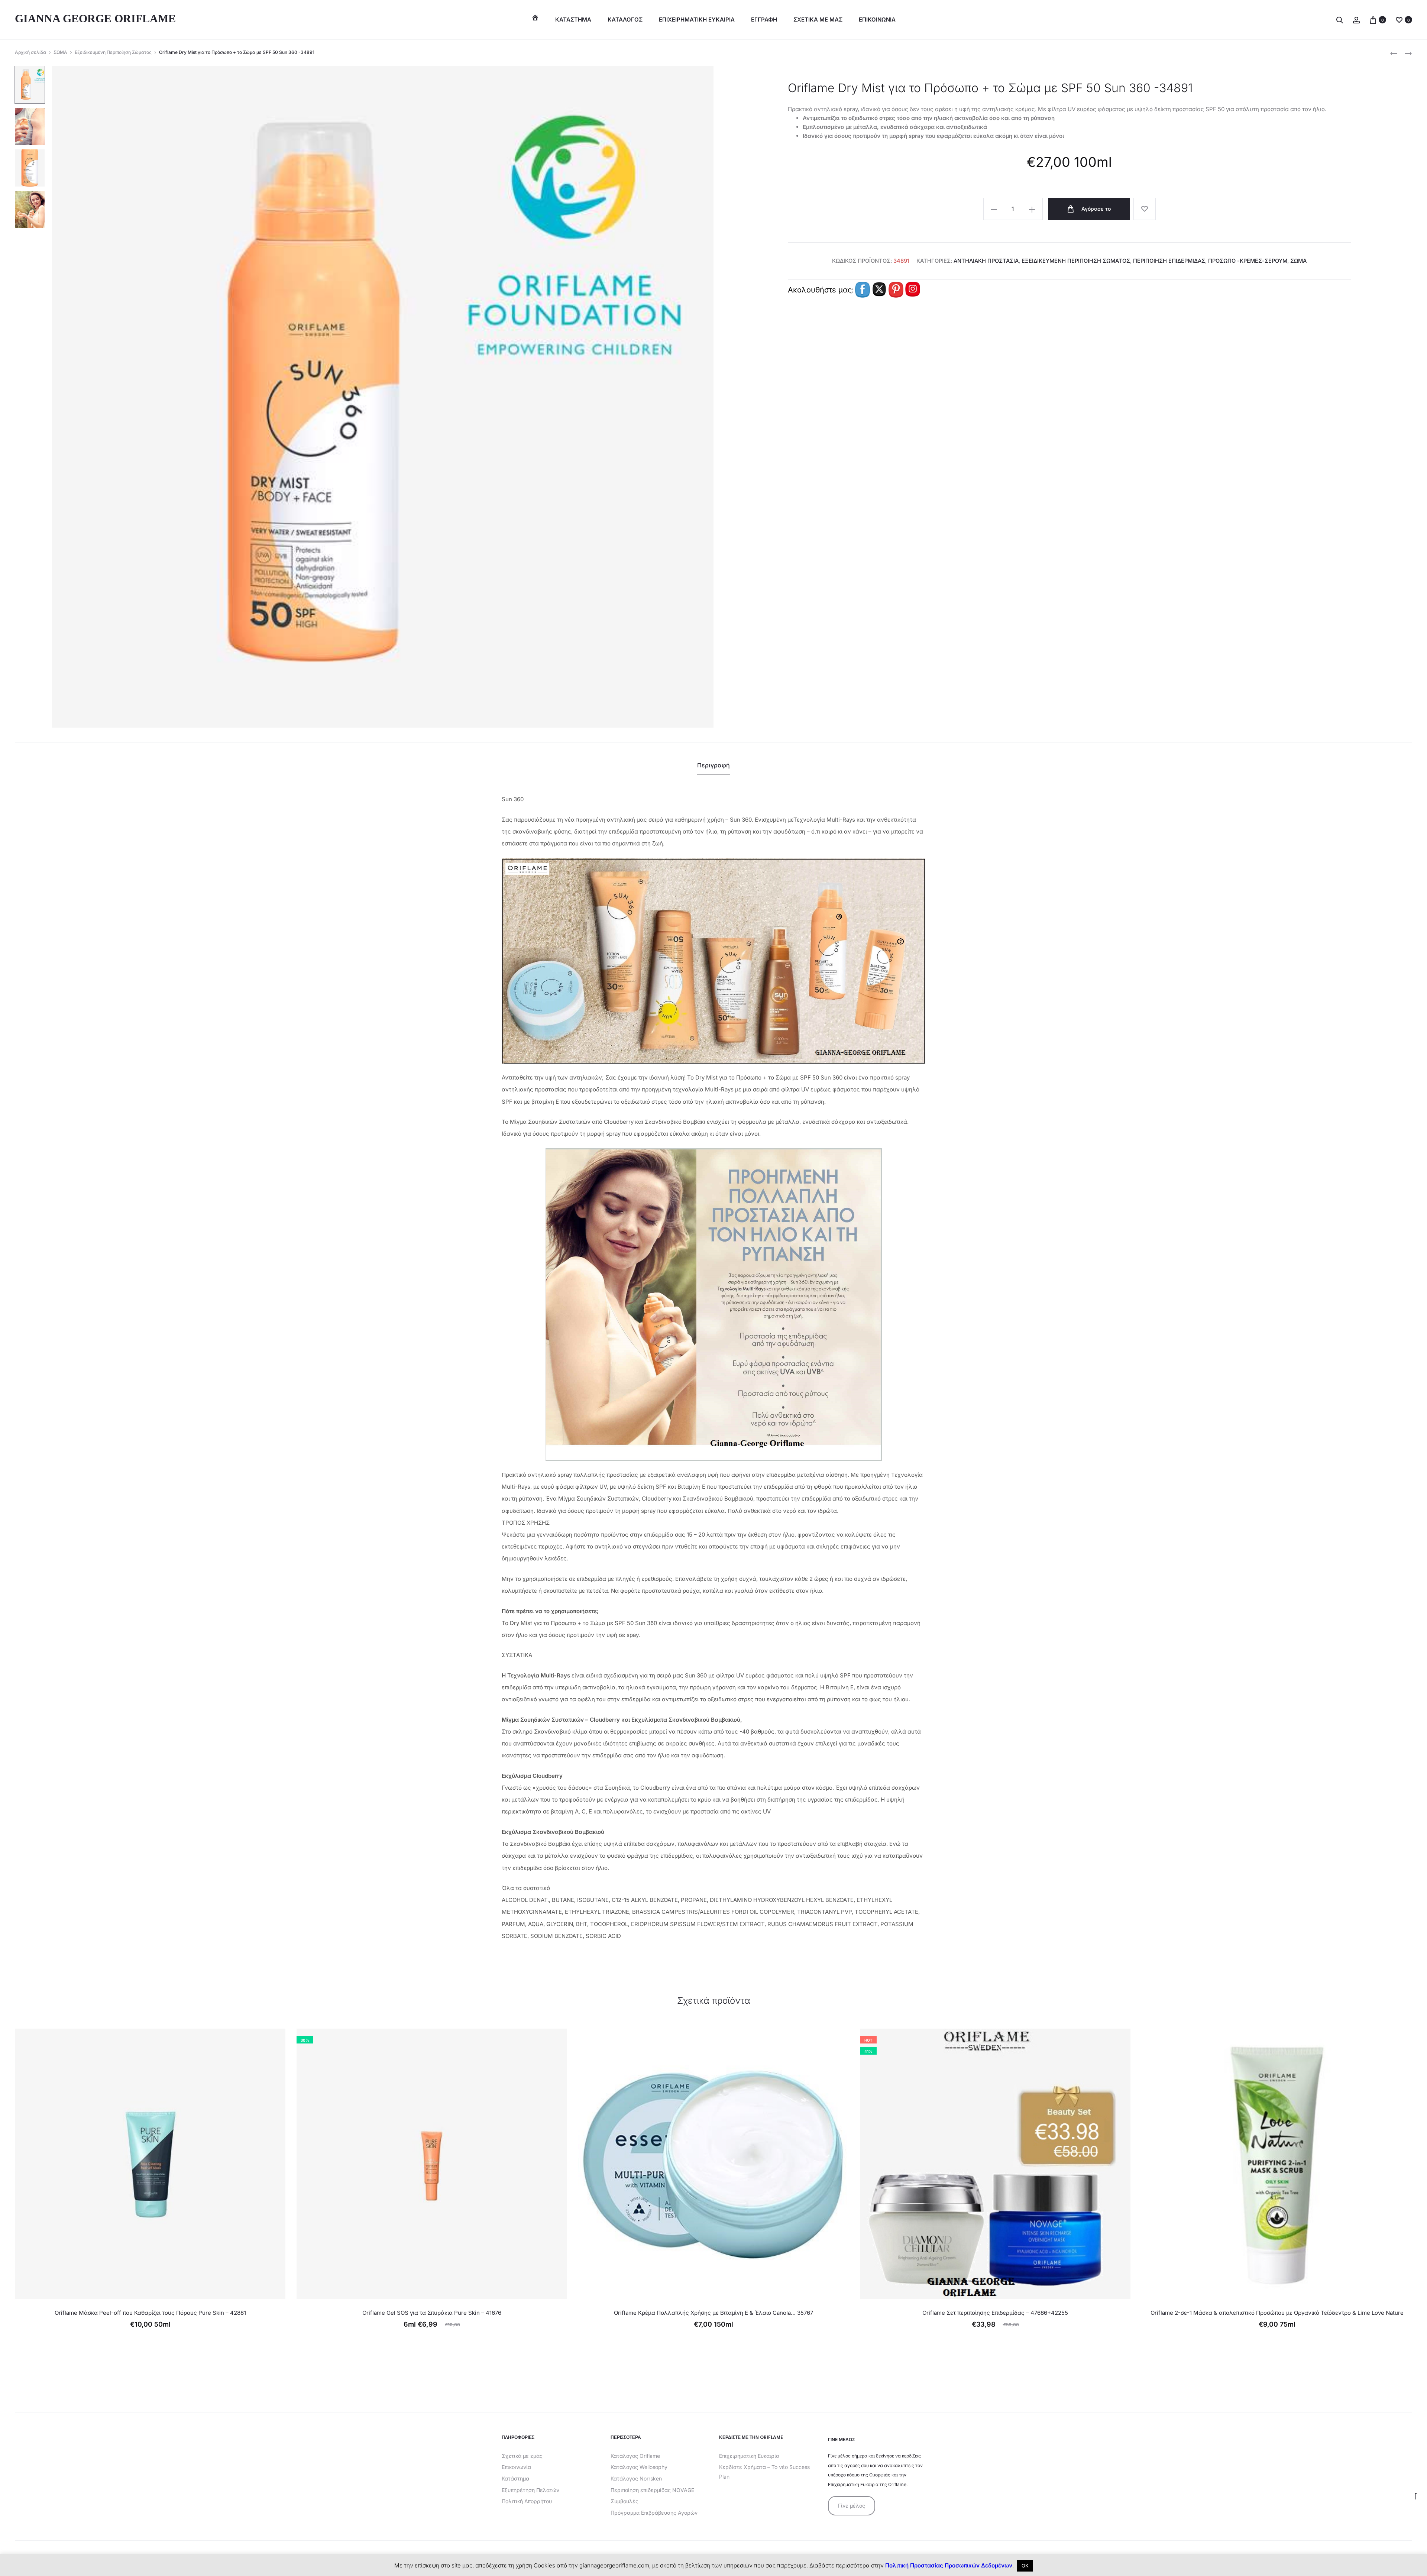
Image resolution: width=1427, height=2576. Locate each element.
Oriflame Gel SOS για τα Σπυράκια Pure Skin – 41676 (432, 2313)
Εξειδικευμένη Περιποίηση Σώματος (113, 52)
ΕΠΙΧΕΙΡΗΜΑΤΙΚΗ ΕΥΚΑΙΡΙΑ (697, 20)
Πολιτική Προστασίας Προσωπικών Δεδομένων (949, 2565)
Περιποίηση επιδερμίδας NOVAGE (652, 2490)
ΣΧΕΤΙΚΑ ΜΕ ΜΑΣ (818, 20)
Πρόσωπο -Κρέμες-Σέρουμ (1248, 261)
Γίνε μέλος (852, 2506)
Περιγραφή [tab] (713, 765)
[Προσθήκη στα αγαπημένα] (1145, 209)
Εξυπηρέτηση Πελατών (530, 2490)
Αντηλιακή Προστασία (986, 261)
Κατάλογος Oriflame (635, 2456)
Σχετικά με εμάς (522, 2456)
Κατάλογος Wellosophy (639, 2467)
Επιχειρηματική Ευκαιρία (749, 2456)
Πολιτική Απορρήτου (527, 2501)
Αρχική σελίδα (30, 52)
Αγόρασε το (1095, 209)
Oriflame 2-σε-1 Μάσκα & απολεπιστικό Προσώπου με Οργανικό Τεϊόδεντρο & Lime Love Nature (1277, 2313)
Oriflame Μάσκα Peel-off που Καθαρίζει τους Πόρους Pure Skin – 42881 (150, 2313)
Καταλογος (625, 20)
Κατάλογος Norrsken (636, 2478)
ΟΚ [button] (1025, 2566)
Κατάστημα (573, 20)
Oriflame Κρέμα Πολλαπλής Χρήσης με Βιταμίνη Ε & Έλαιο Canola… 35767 (713, 2313)
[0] (1373, 20)
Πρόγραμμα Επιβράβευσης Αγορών (654, 2513)
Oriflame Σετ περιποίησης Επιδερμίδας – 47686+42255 (995, 2313)
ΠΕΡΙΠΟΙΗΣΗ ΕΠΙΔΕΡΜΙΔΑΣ (1169, 261)
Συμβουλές (624, 2501)
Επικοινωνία (516, 2467)
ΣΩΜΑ (60, 52)
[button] (994, 209)
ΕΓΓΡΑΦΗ (764, 20)
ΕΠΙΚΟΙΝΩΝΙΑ (877, 20)
